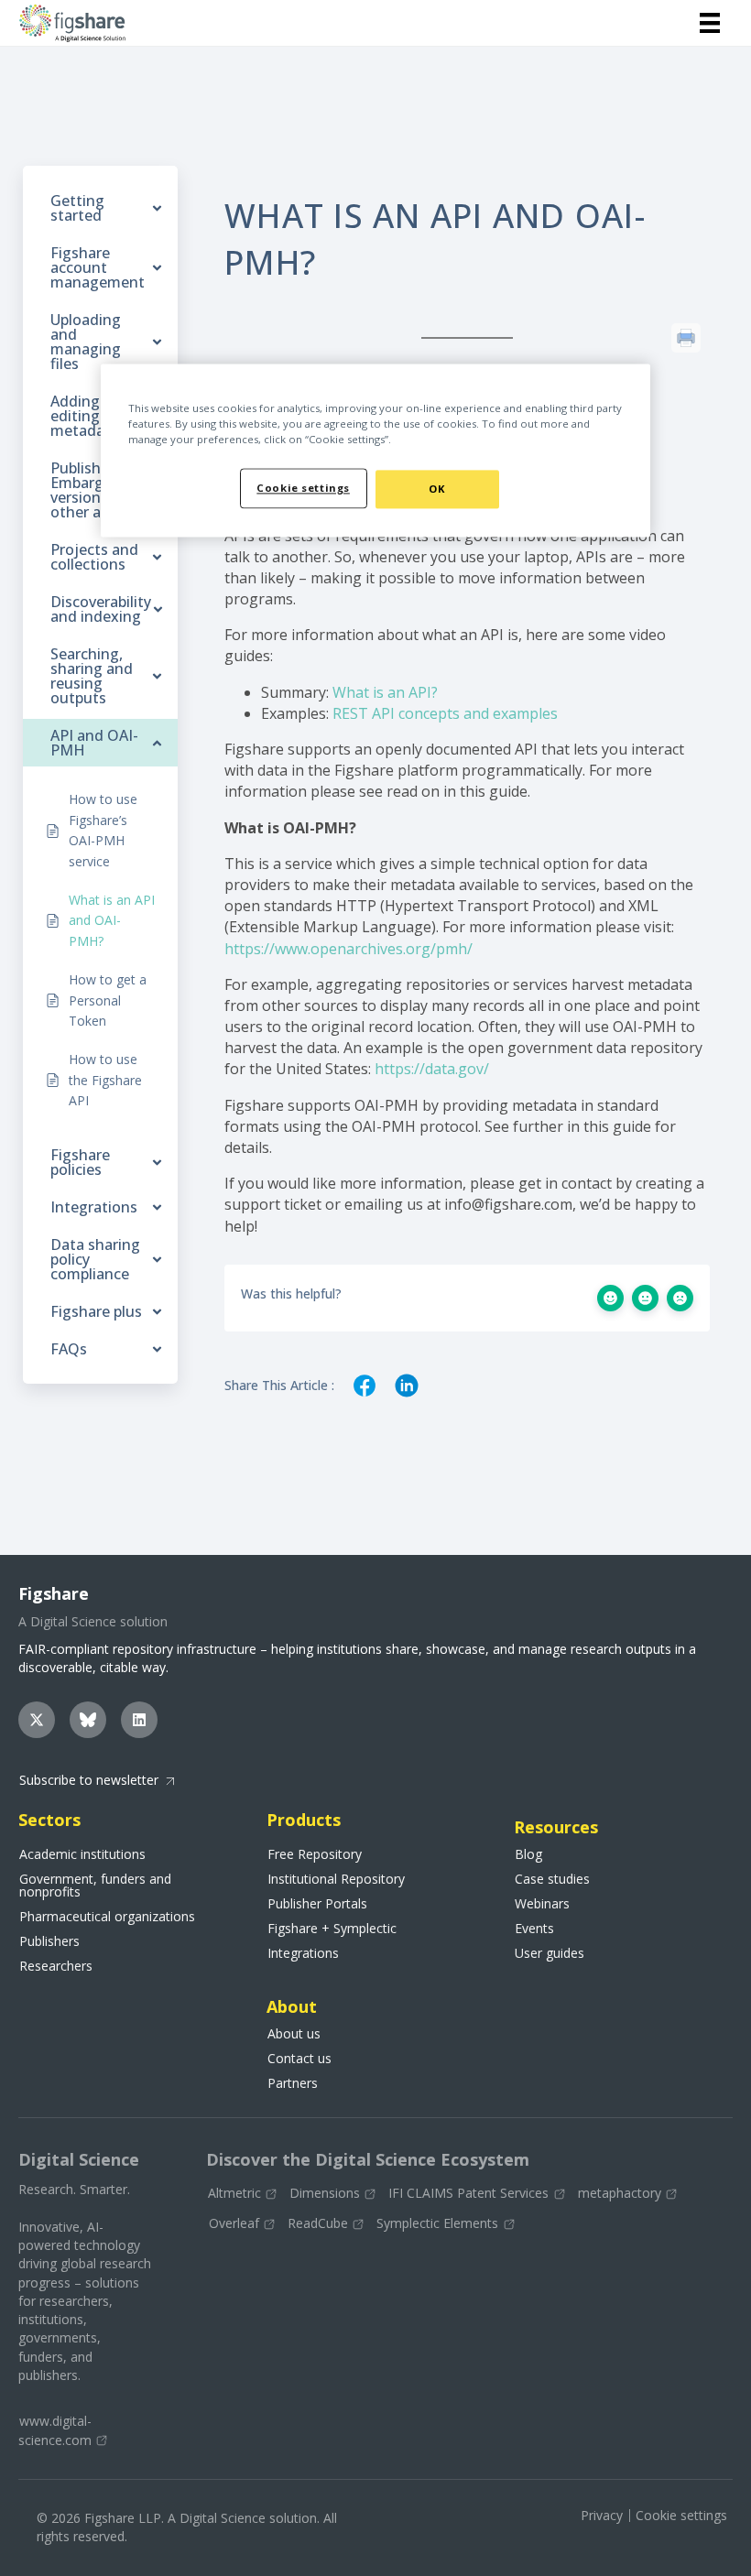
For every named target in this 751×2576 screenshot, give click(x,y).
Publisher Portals (317, 1904)
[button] (37, 1720)
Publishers (49, 1941)
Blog (528, 1854)
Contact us (299, 2059)
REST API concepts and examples (445, 713)
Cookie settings (681, 2515)
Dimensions (325, 2194)
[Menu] (710, 23)
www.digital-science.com (55, 2430)
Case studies (552, 1879)
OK (437, 489)
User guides (550, 1953)
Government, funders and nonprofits (95, 1886)
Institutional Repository (336, 1879)
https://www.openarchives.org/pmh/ (348, 949)
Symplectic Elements (437, 2224)
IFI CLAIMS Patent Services (468, 2194)
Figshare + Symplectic (332, 1929)
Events (534, 1929)
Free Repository (315, 1854)
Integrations (303, 1953)
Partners (293, 2083)
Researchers (56, 1966)
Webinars (542, 1904)
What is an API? (385, 692)
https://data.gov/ (432, 1069)
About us (294, 2034)
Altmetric (234, 2194)
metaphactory (620, 2194)
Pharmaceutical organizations (107, 1917)
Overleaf (234, 2224)
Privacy (602, 2515)
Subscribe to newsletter (89, 1780)
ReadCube (318, 2224)
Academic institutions (82, 1854)
